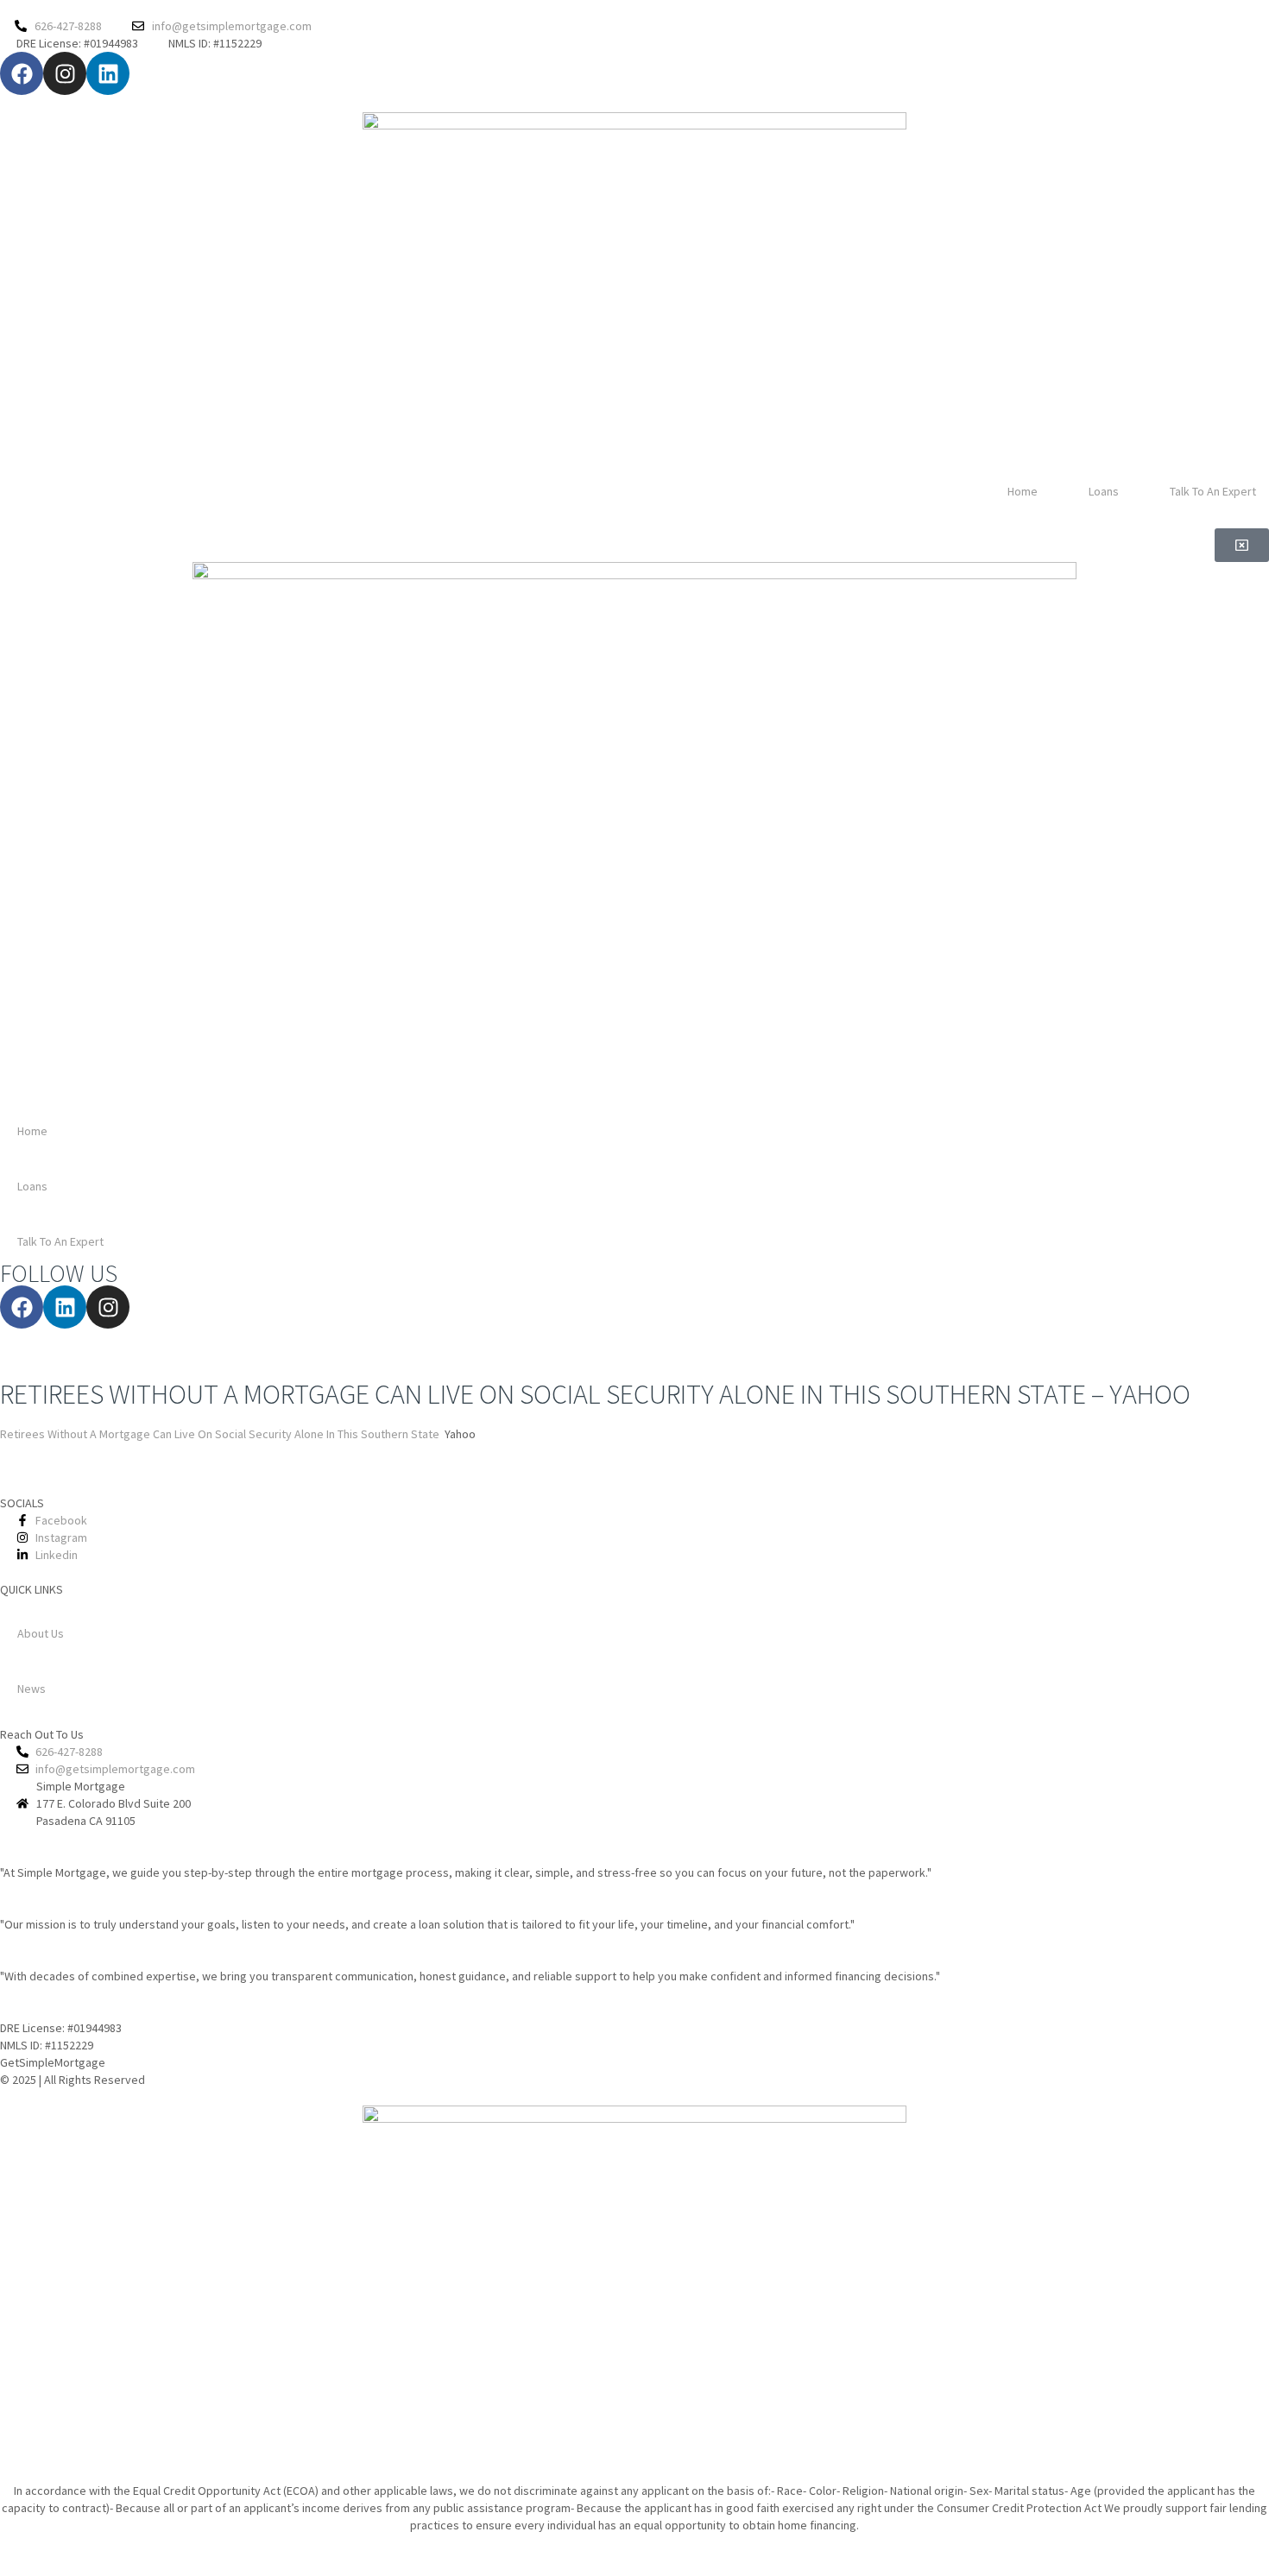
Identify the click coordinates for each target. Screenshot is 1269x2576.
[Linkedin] (108, 73)
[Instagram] (65, 73)
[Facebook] (22, 73)
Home (1023, 491)
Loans (1104, 491)
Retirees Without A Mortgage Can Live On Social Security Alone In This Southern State (220, 1434)
